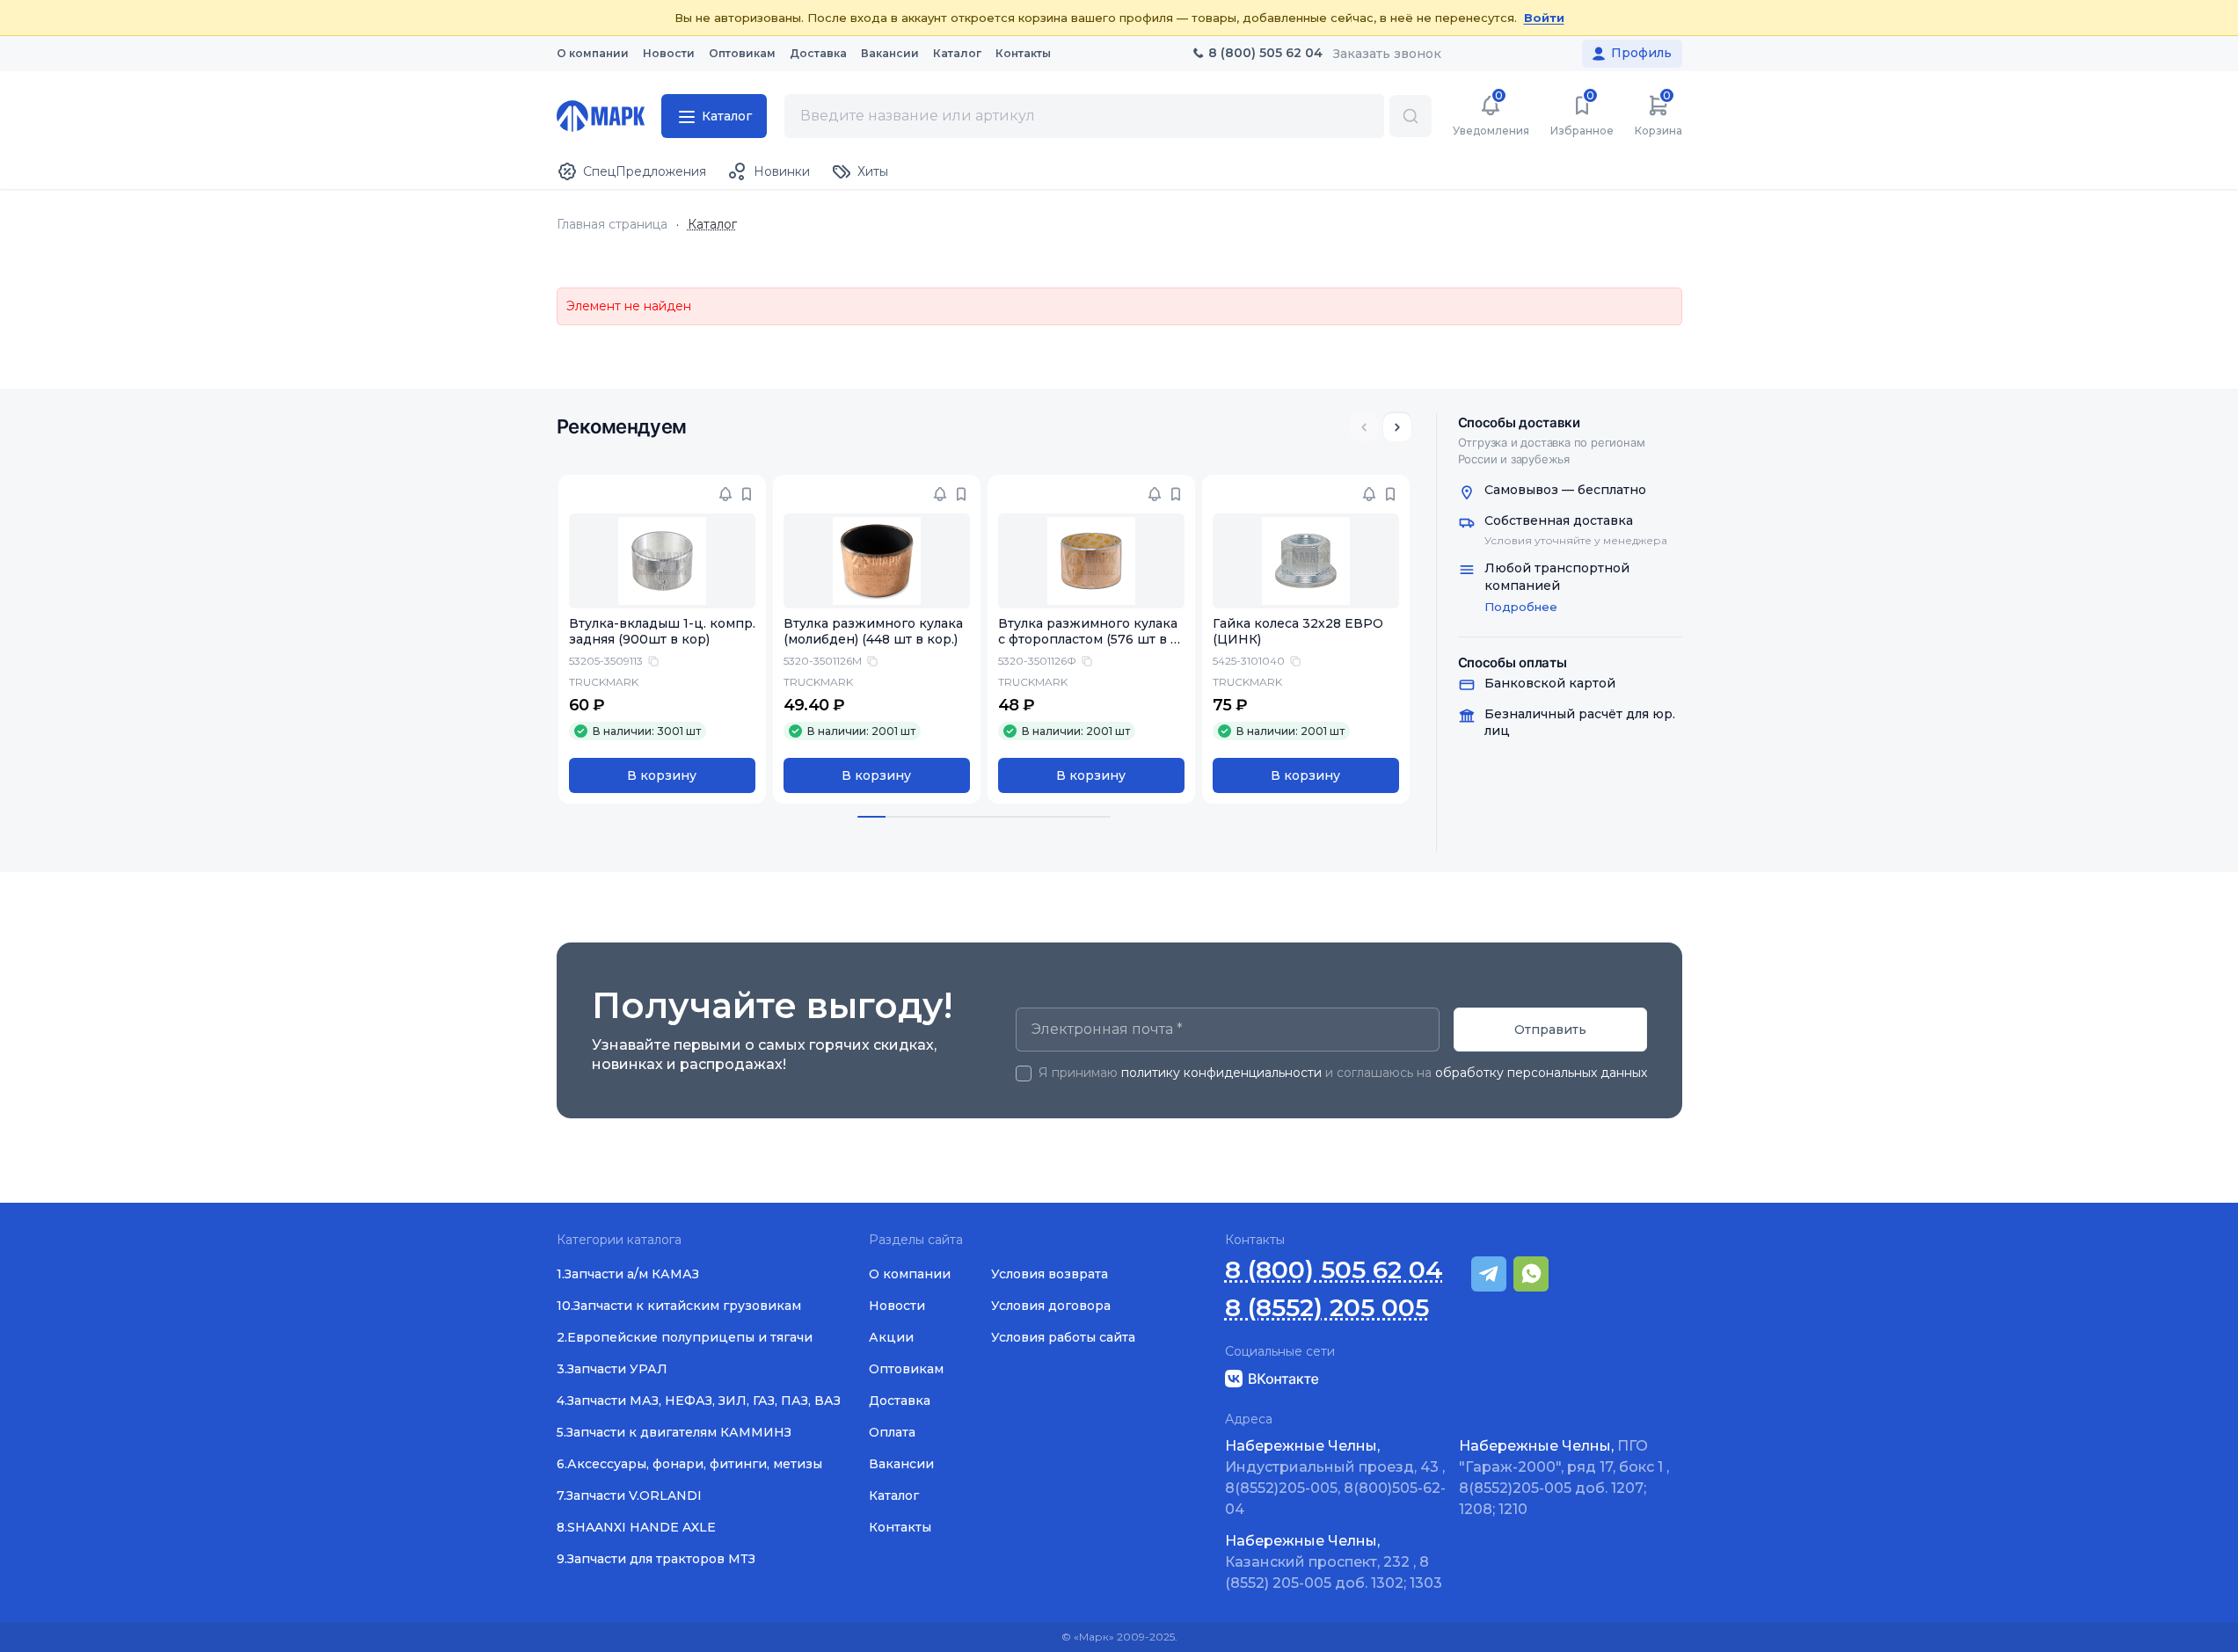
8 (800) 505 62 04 (1334, 1270)
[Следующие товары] (1397, 427)
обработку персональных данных (1541, 1073)
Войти (1544, 18)
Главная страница (612, 225)
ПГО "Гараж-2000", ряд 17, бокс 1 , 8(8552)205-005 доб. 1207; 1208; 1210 (1564, 1477)
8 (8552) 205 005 (1327, 1308)
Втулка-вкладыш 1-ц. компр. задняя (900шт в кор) (662, 632)
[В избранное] (747, 494)
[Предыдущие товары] (1364, 427)
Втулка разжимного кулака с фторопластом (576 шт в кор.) (1088, 640)
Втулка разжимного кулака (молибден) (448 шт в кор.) (873, 632)
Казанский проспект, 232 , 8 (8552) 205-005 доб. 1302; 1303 (1334, 1562)
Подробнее (1521, 607)
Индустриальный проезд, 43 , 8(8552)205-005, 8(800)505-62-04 (1335, 1477)
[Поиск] (1411, 116)
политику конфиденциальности (1221, 1073)
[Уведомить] (725, 494)
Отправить (1550, 1030)
